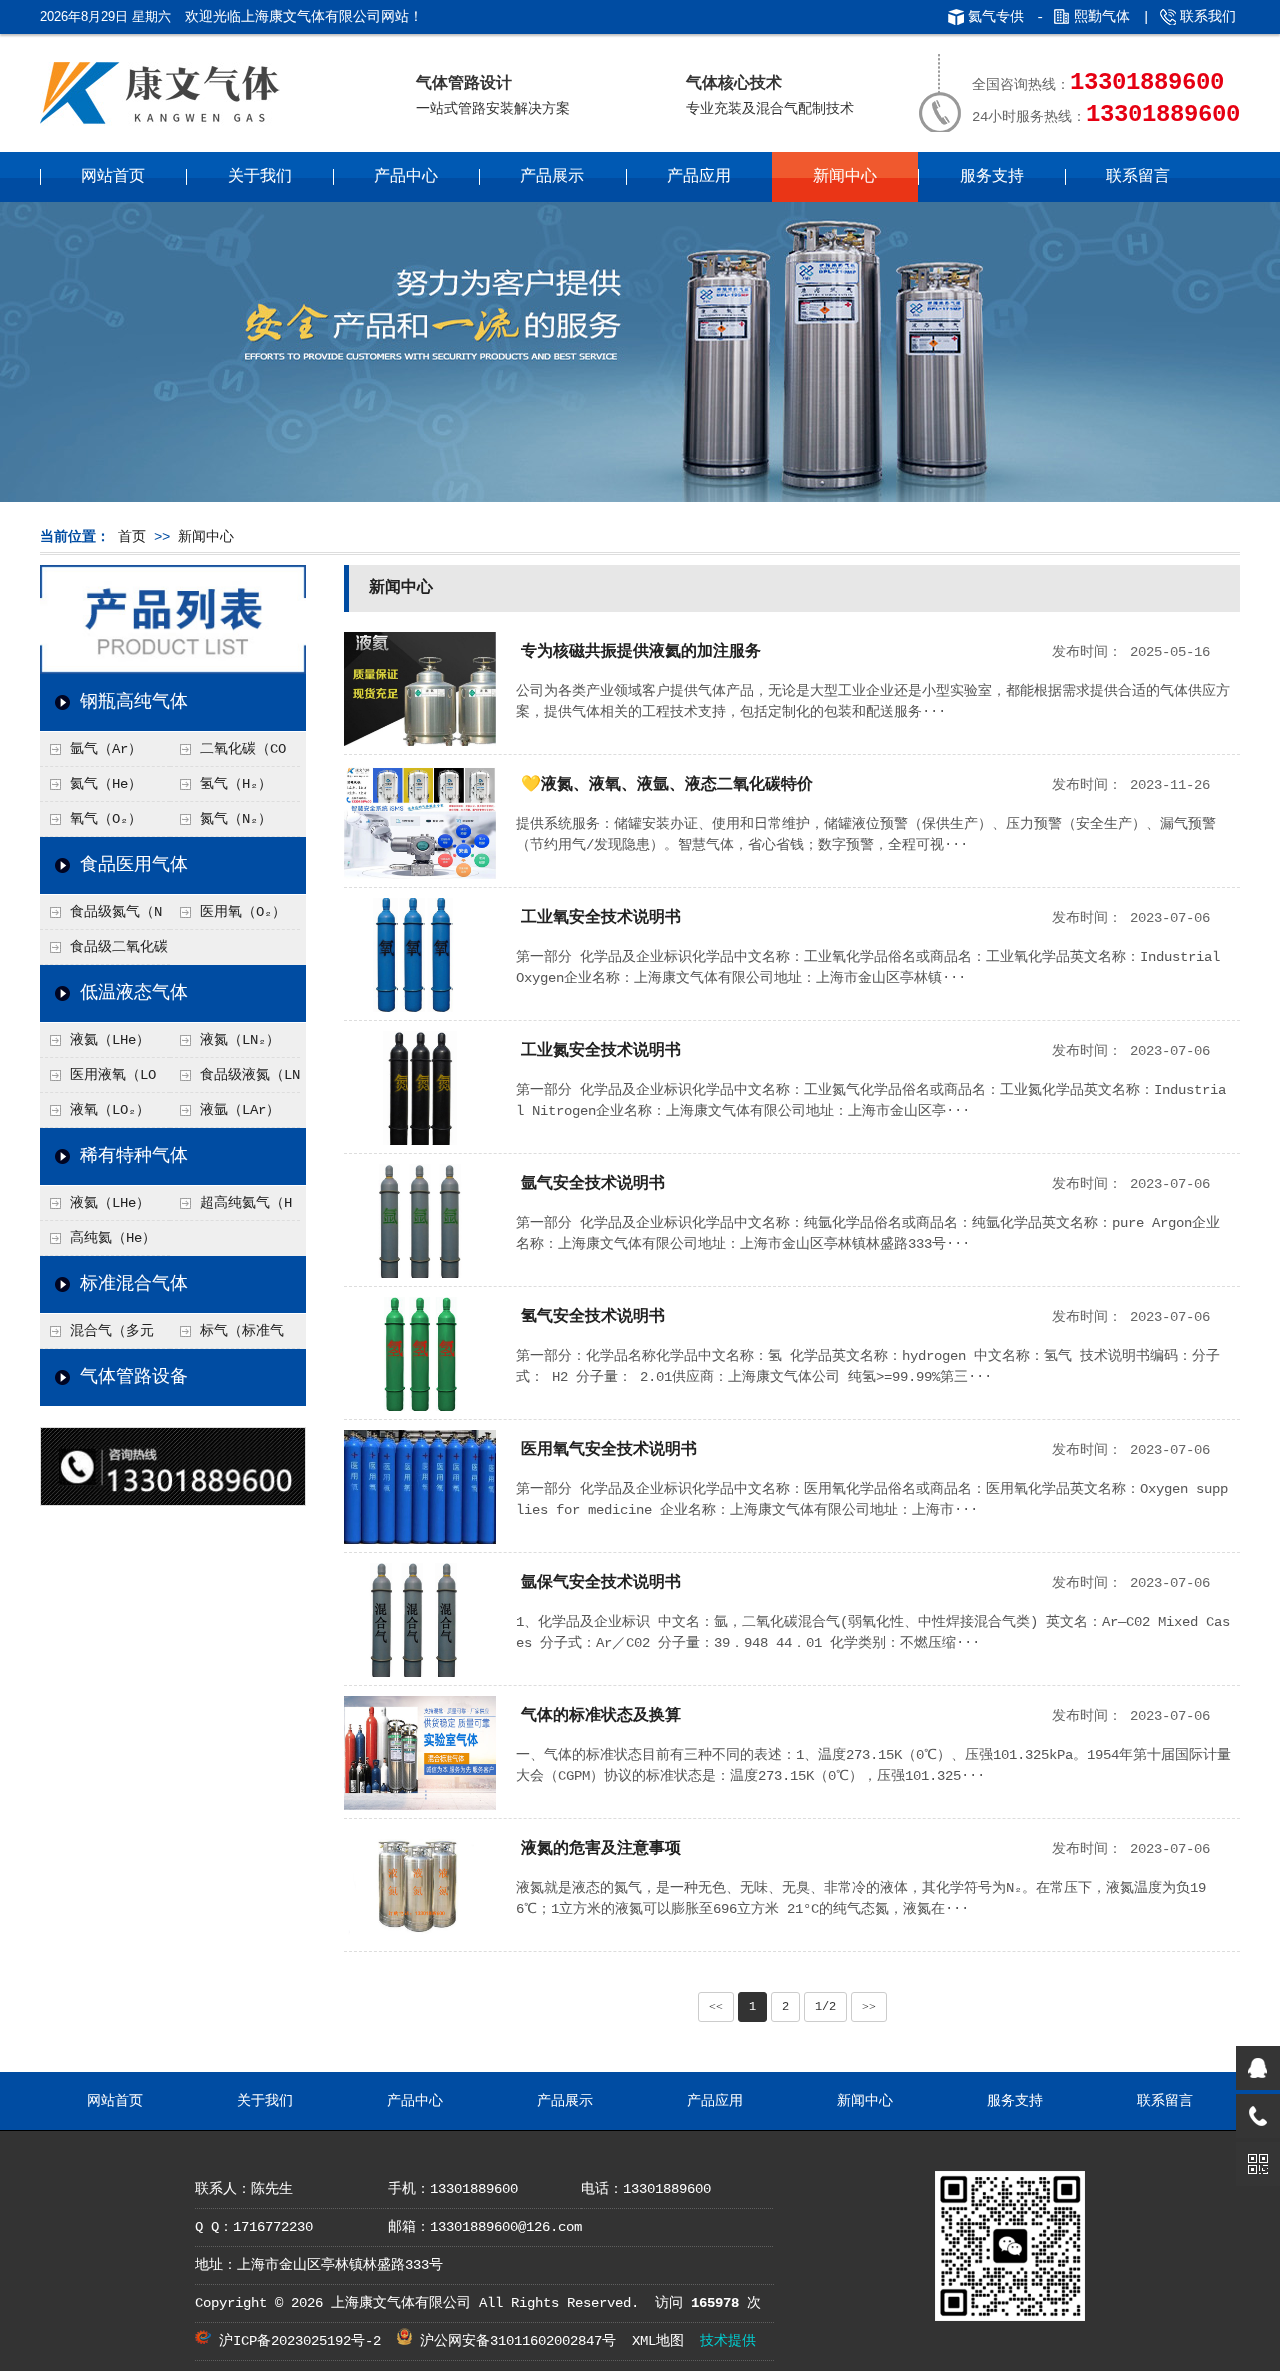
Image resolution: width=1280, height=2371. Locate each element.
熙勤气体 (1102, 17)
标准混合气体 (134, 1284)
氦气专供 (996, 17)
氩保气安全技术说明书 (601, 1583)
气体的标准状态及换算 (601, 1716)
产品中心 (406, 177)
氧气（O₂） (106, 819)
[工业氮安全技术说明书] (420, 1141)
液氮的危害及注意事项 (601, 1849)
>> (869, 2007)
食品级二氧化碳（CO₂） (104, 952)
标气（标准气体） (227, 1336)
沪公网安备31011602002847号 (514, 2341)
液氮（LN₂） (240, 1040)
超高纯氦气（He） (231, 1208)
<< (716, 2007)
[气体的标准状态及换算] (420, 1806)
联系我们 (1208, 17)
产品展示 (552, 177)
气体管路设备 (134, 1377)
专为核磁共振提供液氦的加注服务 (641, 652)
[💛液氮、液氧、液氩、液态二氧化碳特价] (420, 875)
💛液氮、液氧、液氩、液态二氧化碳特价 (667, 785)
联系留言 (1138, 177)
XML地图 (658, 2341)
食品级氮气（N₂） (101, 917)
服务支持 (992, 177)
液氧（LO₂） (110, 1110)
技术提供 (728, 2341)
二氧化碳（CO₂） (228, 754)
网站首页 (113, 177)
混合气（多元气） (97, 1336)
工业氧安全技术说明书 (601, 918)
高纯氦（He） (113, 1238)
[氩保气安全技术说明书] (420, 1673)
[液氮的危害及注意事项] (420, 1939)
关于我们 (260, 177)
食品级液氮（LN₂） (235, 1080)
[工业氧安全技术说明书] (420, 1008)
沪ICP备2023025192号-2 (296, 2341)
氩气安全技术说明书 (593, 1184)
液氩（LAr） (240, 1110)
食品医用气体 (134, 865)
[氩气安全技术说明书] (420, 1274)
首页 (132, 537)
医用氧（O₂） (243, 912)
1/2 (825, 2007)
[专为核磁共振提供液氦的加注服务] (420, 742)
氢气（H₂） (236, 784)
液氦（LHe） (110, 1040)
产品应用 (699, 177)
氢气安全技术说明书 (593, 1317)
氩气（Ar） (106, 749)
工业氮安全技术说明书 (601, 1051)
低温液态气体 (134, 993)
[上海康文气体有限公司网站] (178, 124)
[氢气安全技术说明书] (420, 1407)
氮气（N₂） (236, 819)
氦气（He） (106, 784)
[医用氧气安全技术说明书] (420, 1540)
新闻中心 (845, 177)
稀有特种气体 (134, 1156)
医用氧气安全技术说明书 (609, 1450)
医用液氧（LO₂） (98, 1080)
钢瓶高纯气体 (134, 702)
